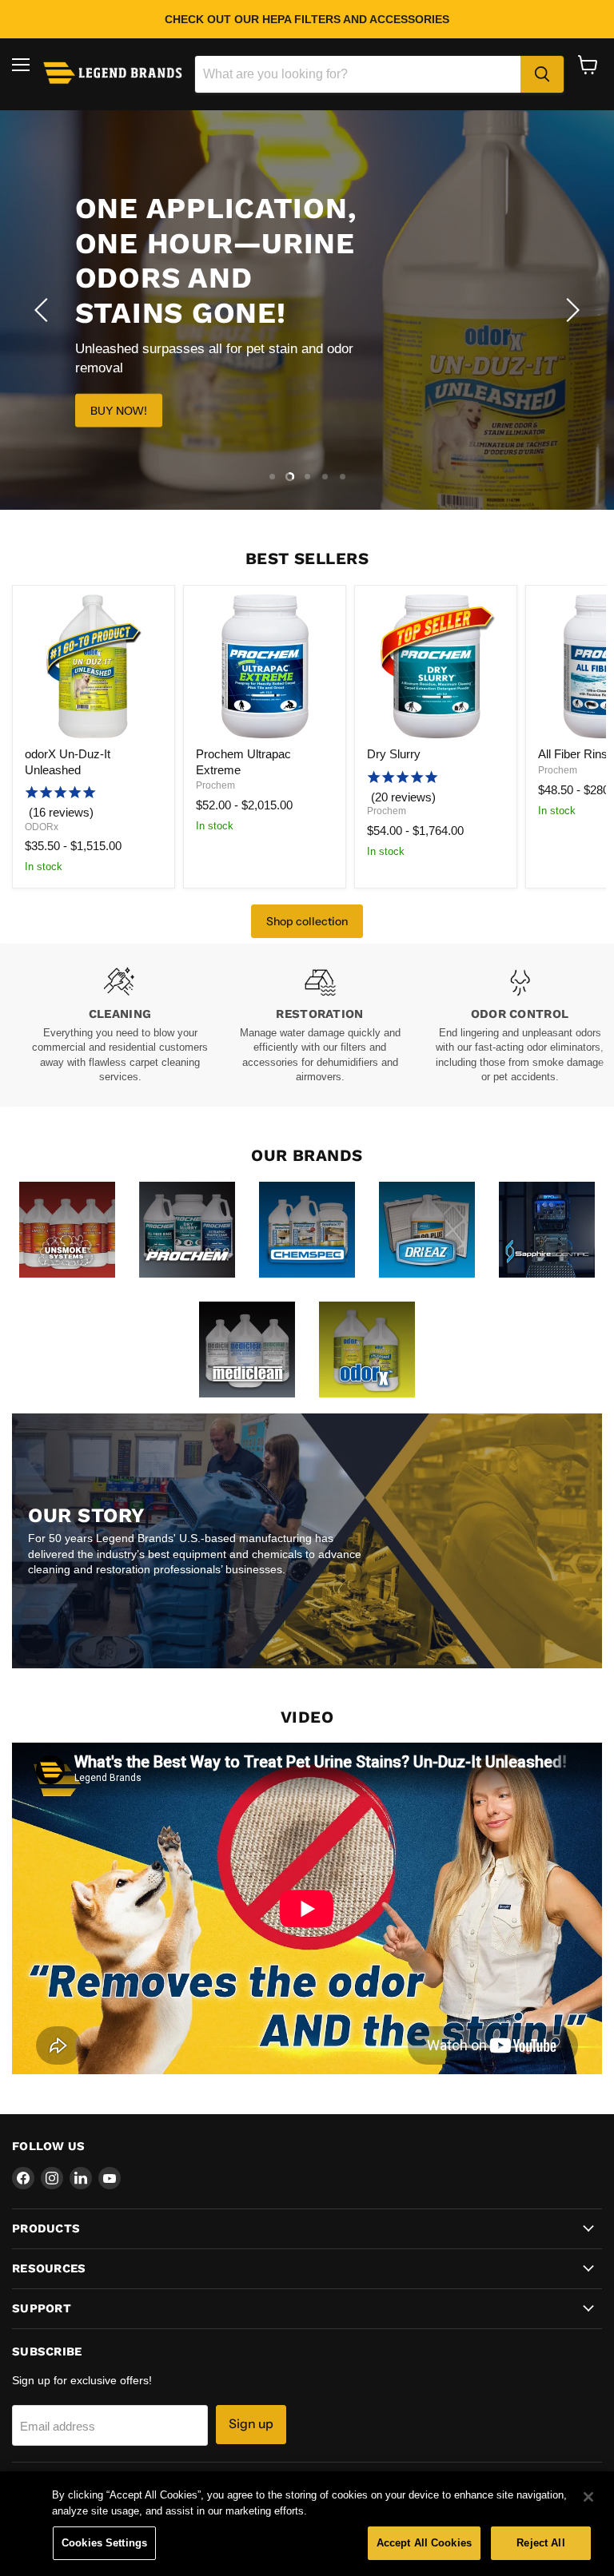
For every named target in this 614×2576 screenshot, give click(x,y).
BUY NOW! (119, 410)
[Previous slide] (44, 310)
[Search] (542, 74)
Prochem (215, 785)
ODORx (42, 827)
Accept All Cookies (424, 2543)
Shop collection (307, 921)
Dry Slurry (394, 754)
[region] (307, 2524)
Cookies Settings (104, 2543)
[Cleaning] (120, 1026)
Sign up (251, 2424)
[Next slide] (570, 310)
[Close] (588, 2497)
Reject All (540, 2543)
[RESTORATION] (320, 1026)
